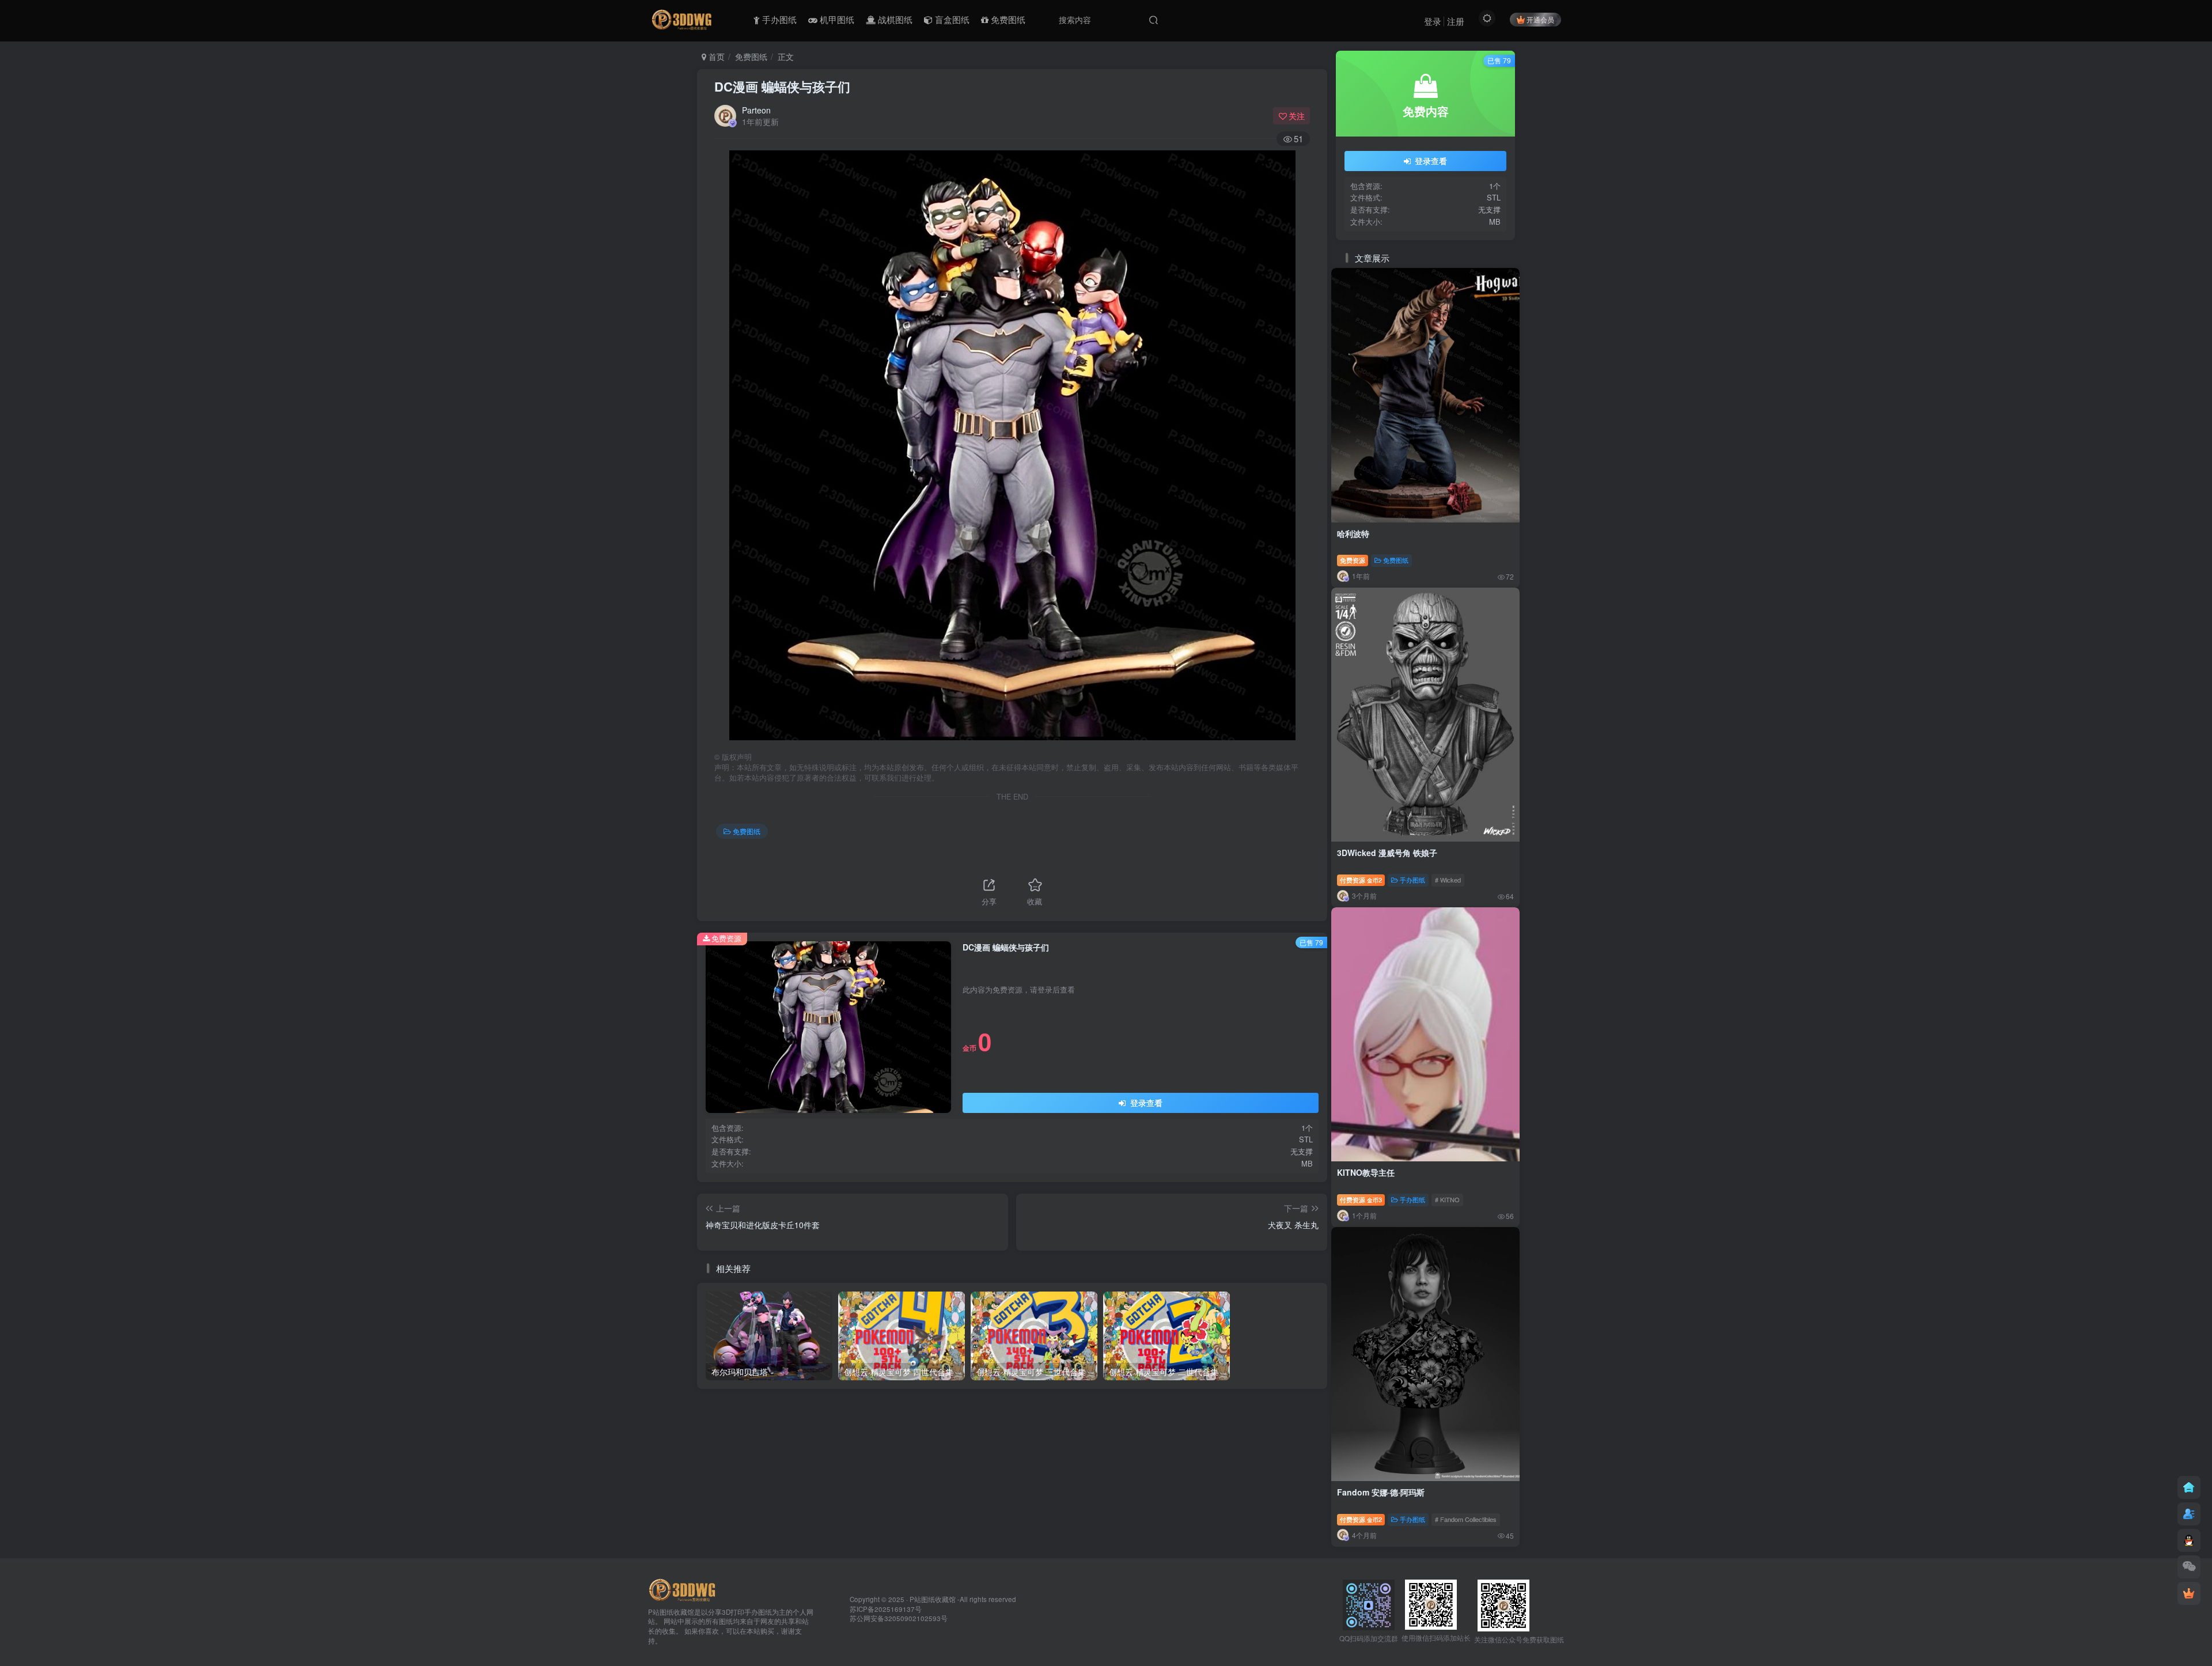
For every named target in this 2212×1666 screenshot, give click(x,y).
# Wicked (1448, 880)
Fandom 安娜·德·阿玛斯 (1381, 1492)
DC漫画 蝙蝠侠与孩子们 (782, 86)
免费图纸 (751, 56)
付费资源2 (1361, 880)
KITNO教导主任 (1366, 1172)
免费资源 (1353, 560)
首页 (715, 56)
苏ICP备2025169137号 (886, 1609)
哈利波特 (1353, 533)
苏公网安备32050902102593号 (899, 1618)
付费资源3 (1361, 1199)
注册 (1456, 21)
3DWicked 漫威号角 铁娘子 (1387, 853)
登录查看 (1145, 1103)
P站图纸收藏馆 (933, 1599)
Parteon (756, 110)
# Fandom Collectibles (1466, 1519)
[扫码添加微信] (2189, 1567)
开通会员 (1540, 19)
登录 (1433, 21)
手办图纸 (1412, 880)
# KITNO (1447, 1199)
